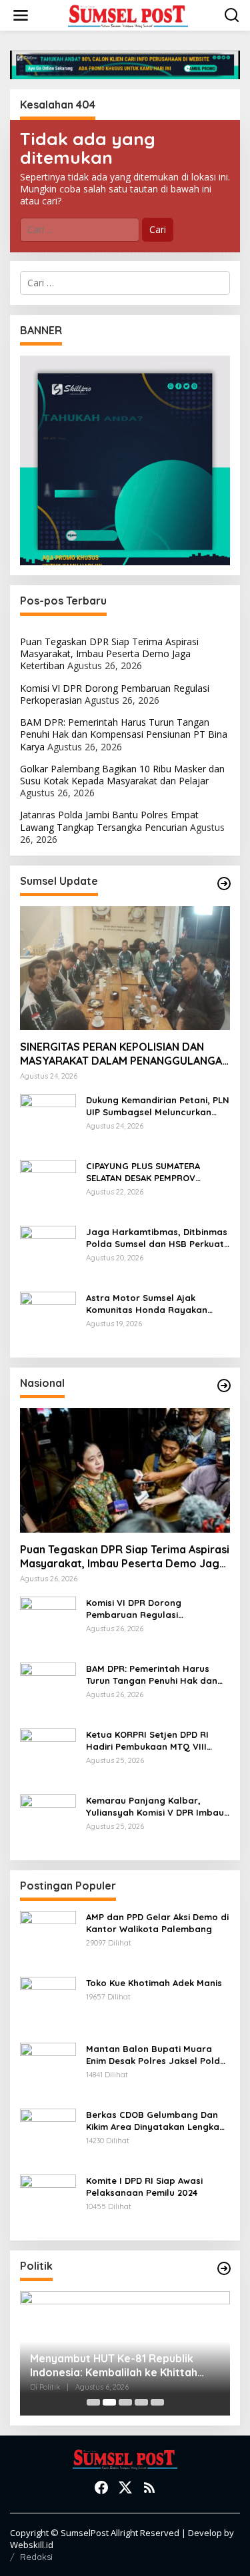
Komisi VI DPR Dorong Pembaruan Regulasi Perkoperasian (134, 1609)
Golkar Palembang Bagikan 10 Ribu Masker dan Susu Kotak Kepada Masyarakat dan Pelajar (122, 775)
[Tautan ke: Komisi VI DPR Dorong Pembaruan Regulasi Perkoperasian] (48, 1624)
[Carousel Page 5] (157, 2402)
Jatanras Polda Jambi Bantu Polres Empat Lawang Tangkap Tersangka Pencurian (109, 821)
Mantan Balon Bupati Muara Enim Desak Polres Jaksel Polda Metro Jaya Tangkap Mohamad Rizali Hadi (156, 2055)
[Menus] (21, 15)
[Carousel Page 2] (109, 2402)
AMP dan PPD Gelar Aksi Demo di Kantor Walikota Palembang (157, 1923)
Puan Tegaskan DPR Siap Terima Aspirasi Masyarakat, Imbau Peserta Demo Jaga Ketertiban (109, 653)
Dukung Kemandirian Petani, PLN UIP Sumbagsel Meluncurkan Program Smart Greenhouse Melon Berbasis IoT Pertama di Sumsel (158, 1106)
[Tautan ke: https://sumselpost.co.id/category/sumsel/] (224, 884)
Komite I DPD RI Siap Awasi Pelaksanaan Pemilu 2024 (144, 2187)
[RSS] (149, 2487)
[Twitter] (125, 2487)
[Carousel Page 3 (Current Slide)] (125, 2402)
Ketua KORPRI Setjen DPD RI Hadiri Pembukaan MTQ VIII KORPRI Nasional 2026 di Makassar (147, 1741)
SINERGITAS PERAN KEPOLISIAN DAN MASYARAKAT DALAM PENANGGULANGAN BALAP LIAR (125, 1054)
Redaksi (36, 2557)
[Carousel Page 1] (93, 2402)
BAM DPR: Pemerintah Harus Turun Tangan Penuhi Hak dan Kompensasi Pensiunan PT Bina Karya (124, 734)
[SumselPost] (128, 16)
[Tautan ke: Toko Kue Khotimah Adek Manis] (48, 2004)
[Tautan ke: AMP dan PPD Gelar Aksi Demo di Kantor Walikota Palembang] (48, 1938)
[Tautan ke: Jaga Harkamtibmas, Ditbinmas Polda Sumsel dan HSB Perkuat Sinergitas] (48, 1253)
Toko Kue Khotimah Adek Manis (154, 1983)
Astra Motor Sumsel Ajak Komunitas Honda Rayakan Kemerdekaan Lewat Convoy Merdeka (149, 1304)
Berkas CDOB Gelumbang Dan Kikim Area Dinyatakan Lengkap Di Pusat (156, 2121)
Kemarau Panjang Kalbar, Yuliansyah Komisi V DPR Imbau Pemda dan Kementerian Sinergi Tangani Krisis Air (157, 1807)
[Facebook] (101, 2487)
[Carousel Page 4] (141, 2402)
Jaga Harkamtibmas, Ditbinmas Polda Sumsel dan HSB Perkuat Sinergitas (157, 1238)
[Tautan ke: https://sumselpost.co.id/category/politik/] (224, 2268)
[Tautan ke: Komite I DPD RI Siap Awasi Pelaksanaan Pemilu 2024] (48, 2201)
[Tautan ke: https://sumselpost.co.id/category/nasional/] (224, 1386)
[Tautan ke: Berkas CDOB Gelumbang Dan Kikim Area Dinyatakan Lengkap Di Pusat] (48, 2136)
